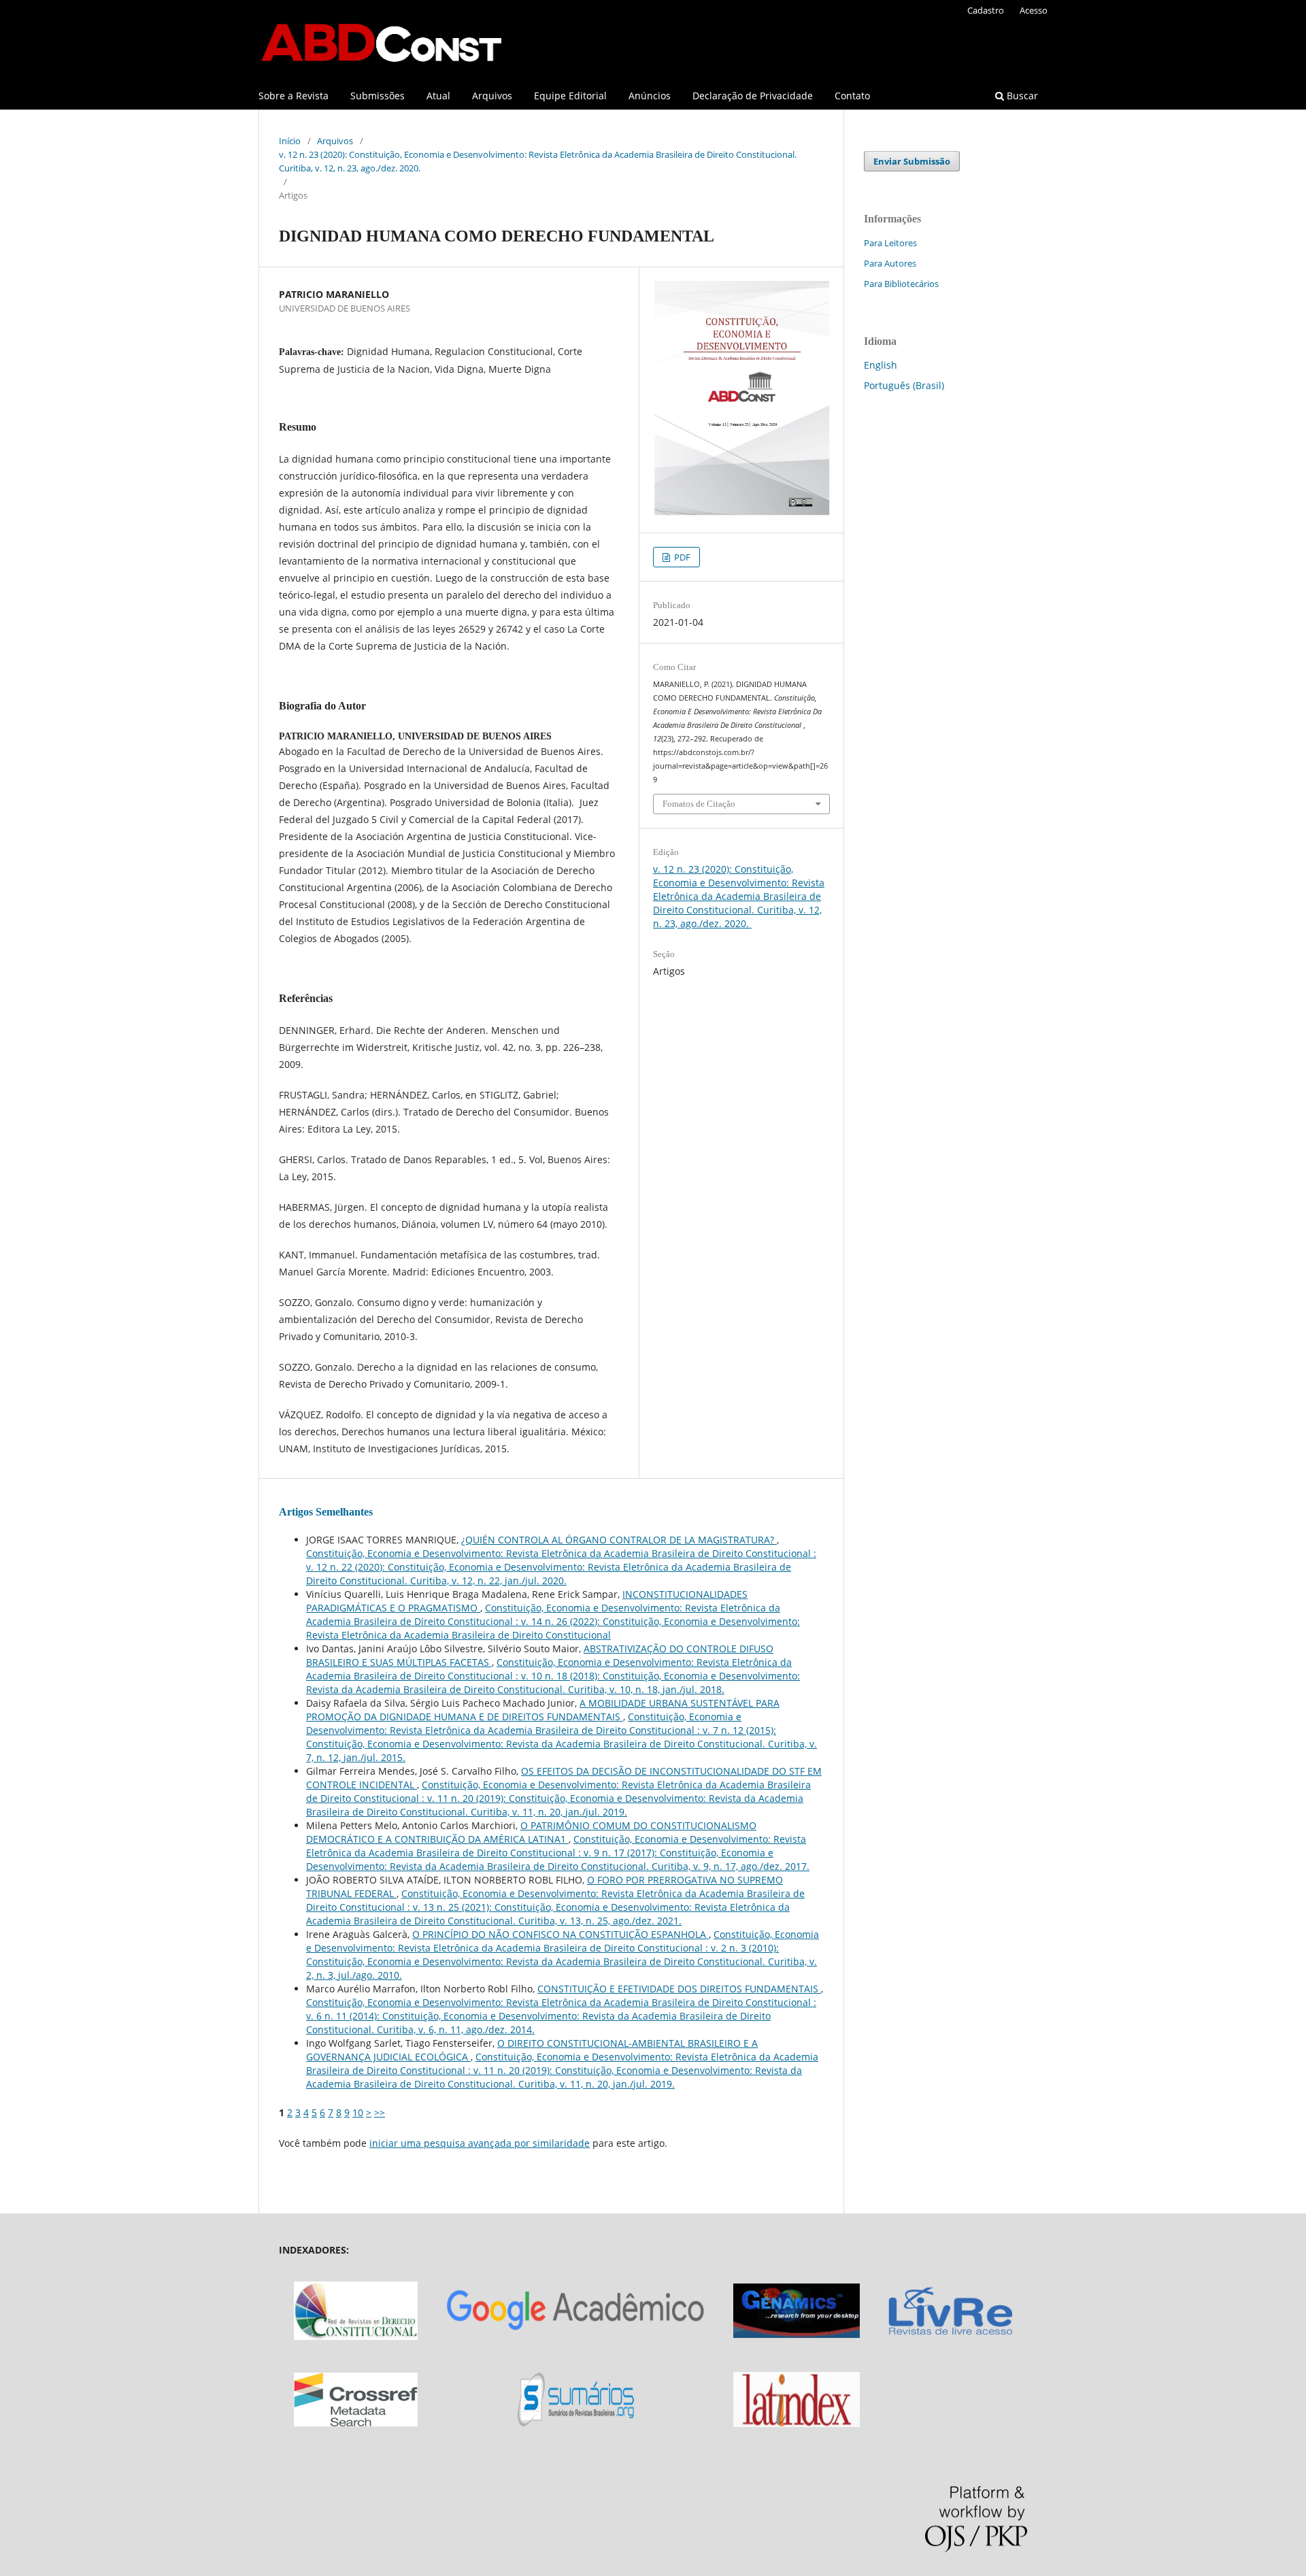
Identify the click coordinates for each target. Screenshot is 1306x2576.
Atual (438, 96)
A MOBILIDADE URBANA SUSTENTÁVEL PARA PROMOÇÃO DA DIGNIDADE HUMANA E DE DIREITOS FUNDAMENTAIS (543, 1710)
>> (380, 2112)
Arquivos (492, 96)
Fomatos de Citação (699, 804)
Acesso (1034, 10)
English (881, 365)
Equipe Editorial (570, 96)
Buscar (1021, 96)
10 (358, 2112)
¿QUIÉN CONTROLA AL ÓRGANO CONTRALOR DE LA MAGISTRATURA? (619, 1540)
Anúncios (650, 96)
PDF (681, 557)
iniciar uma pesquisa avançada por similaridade (480, 2143)
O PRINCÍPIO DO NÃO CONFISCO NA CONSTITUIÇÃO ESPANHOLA (560, 1934)
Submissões (378, 96)
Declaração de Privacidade (753, 96)
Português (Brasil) (904, 385)
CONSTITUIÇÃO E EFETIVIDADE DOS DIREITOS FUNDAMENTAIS (679, 1989)
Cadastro (986, 10)
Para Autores (890, 263)
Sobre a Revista (294, 96)
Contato (852, 96)
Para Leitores (890, 243)
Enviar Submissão (912, 161)
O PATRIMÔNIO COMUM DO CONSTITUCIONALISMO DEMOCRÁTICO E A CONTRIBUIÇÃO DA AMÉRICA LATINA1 (531, 1832)
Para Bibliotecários (901, 284)
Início (290, 141)
